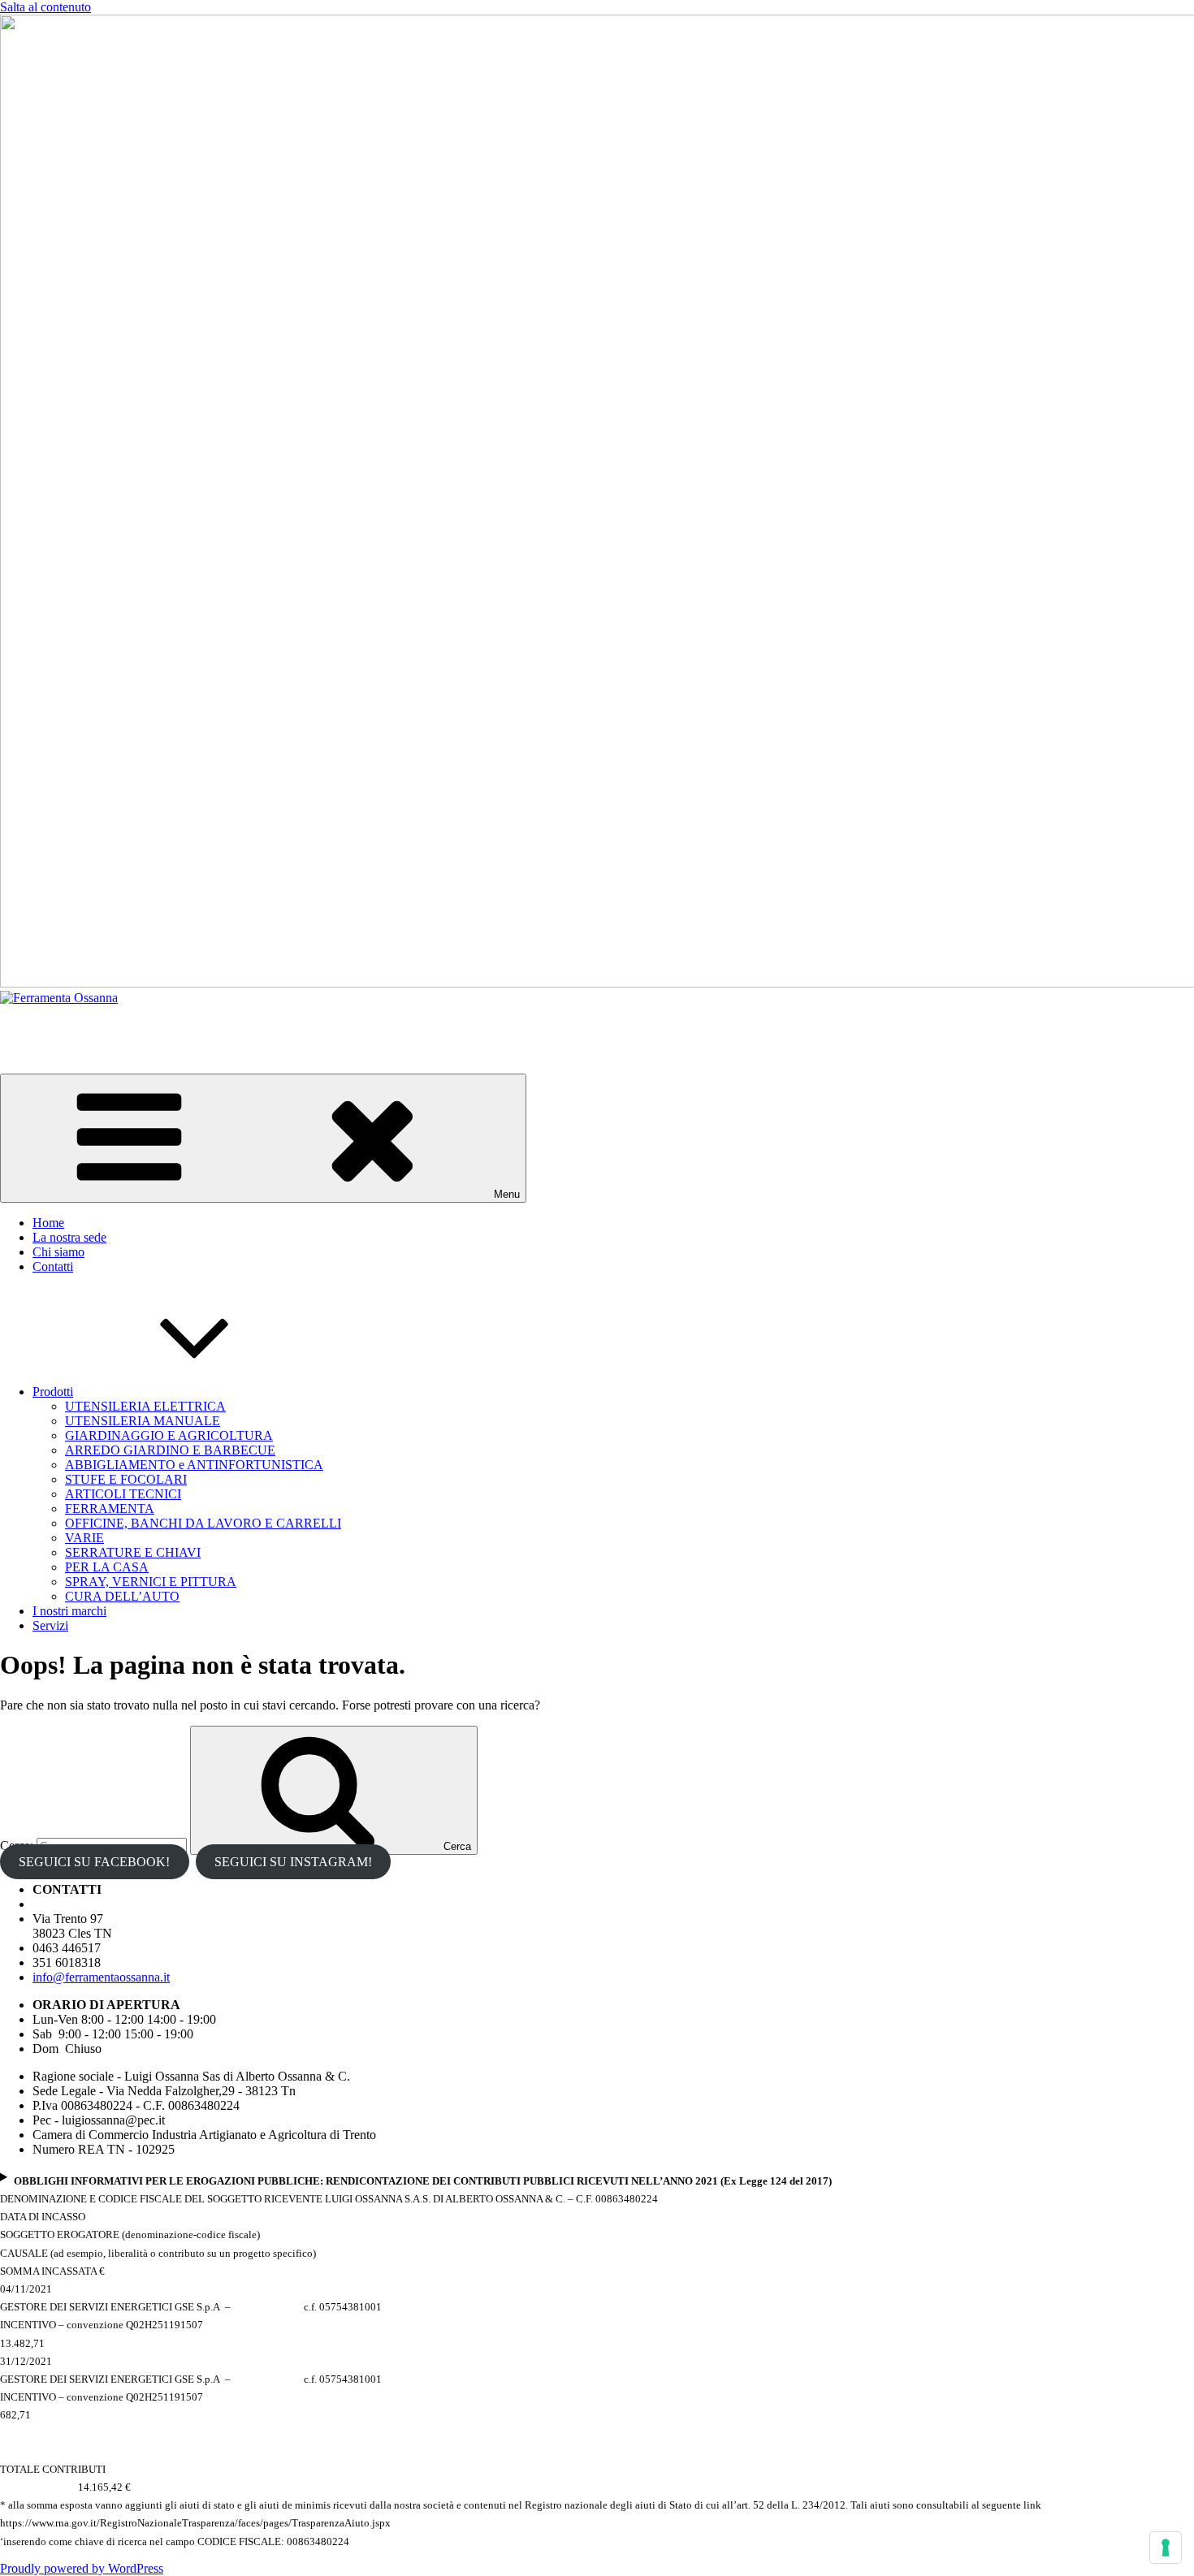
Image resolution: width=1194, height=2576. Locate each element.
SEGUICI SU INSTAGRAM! (293, 1862)
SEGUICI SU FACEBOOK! (94, 1862)
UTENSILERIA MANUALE (143, 1421)
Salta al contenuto (45, 7)
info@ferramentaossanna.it (101, 1977)
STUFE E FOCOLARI (126, 1479)
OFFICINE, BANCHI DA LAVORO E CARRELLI (203, 1523)
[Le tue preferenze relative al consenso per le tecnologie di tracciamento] (1166, 2548)
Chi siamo (58, 1252)
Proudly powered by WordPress (82, 2568)
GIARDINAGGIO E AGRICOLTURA (169, 1435)
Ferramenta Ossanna (52, 1025)
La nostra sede (69, 1237)
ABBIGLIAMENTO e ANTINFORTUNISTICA (194, 1465)
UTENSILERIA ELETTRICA (145, 1406)
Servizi (50, 1625)
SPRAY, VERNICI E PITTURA (151, 1582)
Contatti (53, 1266)
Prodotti (53, 1392)
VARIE (84, 1538)
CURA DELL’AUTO (122, 1596)
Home (48, 1223)
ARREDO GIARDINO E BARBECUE (170, 1450)
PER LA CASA (107, 1567)
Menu (507, 1194)
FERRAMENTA (110, 1508)
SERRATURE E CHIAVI (133, 1552)
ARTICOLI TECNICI (123, 1494)
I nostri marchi (69, 1611)
